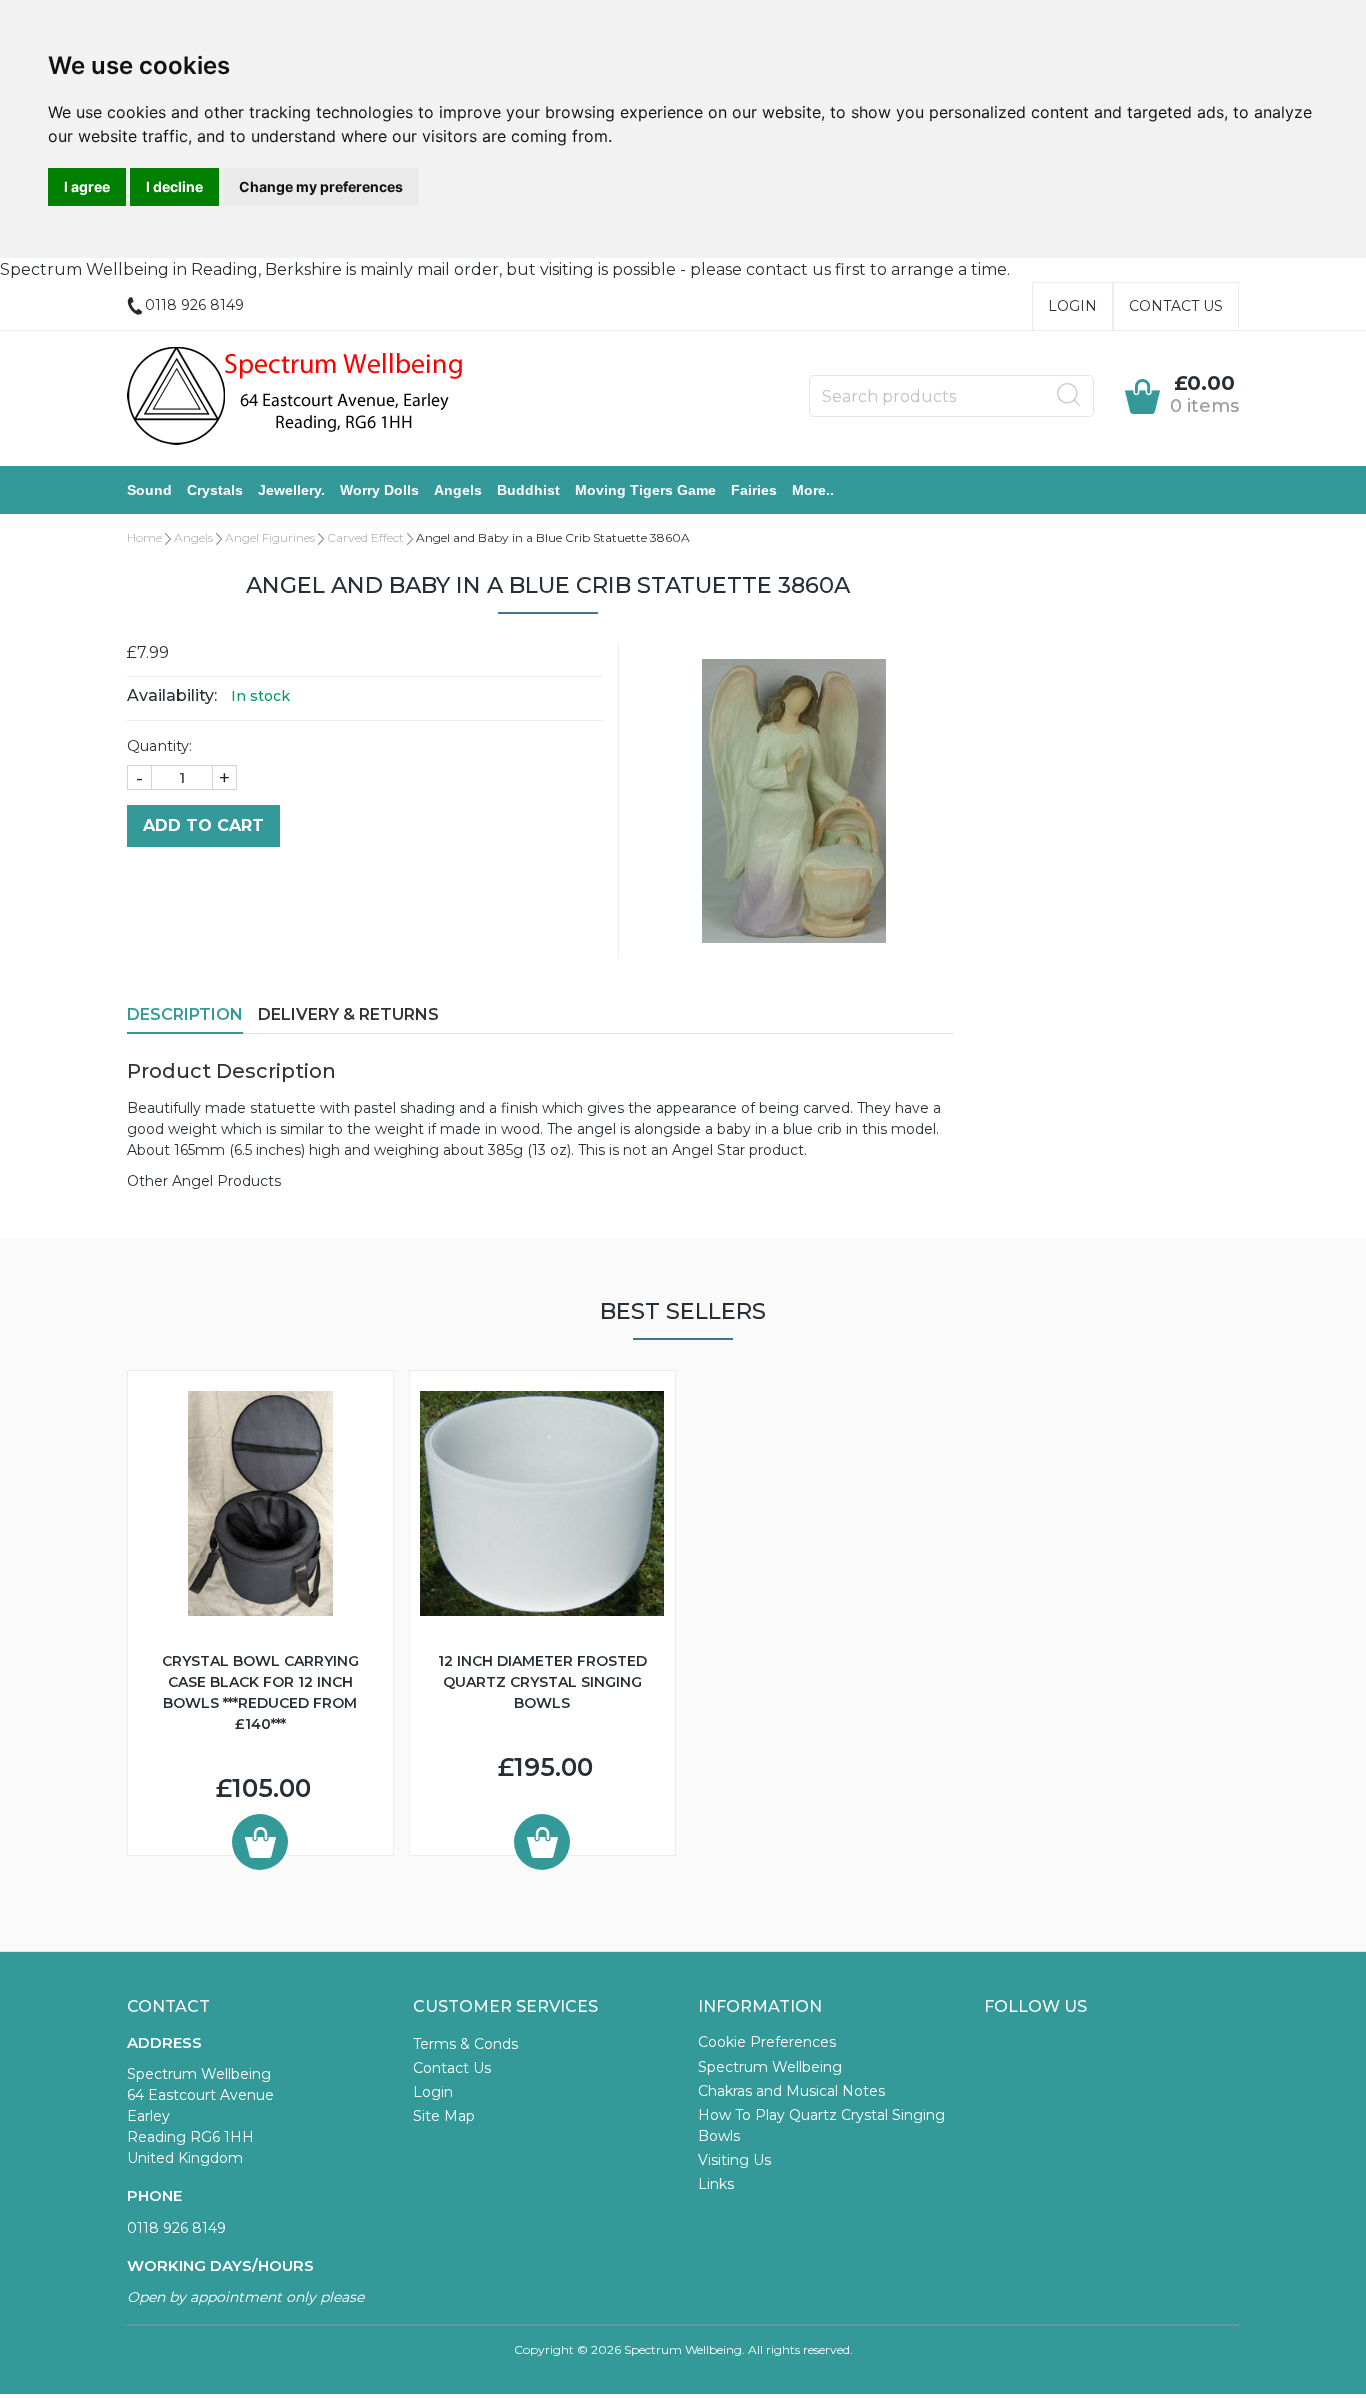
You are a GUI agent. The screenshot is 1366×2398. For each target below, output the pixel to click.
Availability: (172, 695)
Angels (458, 490)
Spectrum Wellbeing (770, 2067)
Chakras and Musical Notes (791, 2091)
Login (1072, 306)
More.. (813, 490)
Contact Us (1176, 306)
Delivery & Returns (348, 1014)
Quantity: (159, 746)
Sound (149, 490)
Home (144, 537)
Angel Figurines (270, 537)
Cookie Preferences (767, 2042)
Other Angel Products (204, 1181)
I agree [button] (87, 186)
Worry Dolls (379, 490)
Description (185, 1014)
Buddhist (528, 490)
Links (716, 2184)
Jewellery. (291, 490)
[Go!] (1069, 395)
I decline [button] (174, 186)
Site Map (444, 2116)
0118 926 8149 (176, 2228)
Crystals (215, 490)
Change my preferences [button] (321, 186)
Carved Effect (365, 537)
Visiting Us (734, 2160)
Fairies (754, 490)
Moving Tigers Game (645, 490)
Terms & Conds (465, 2044)
